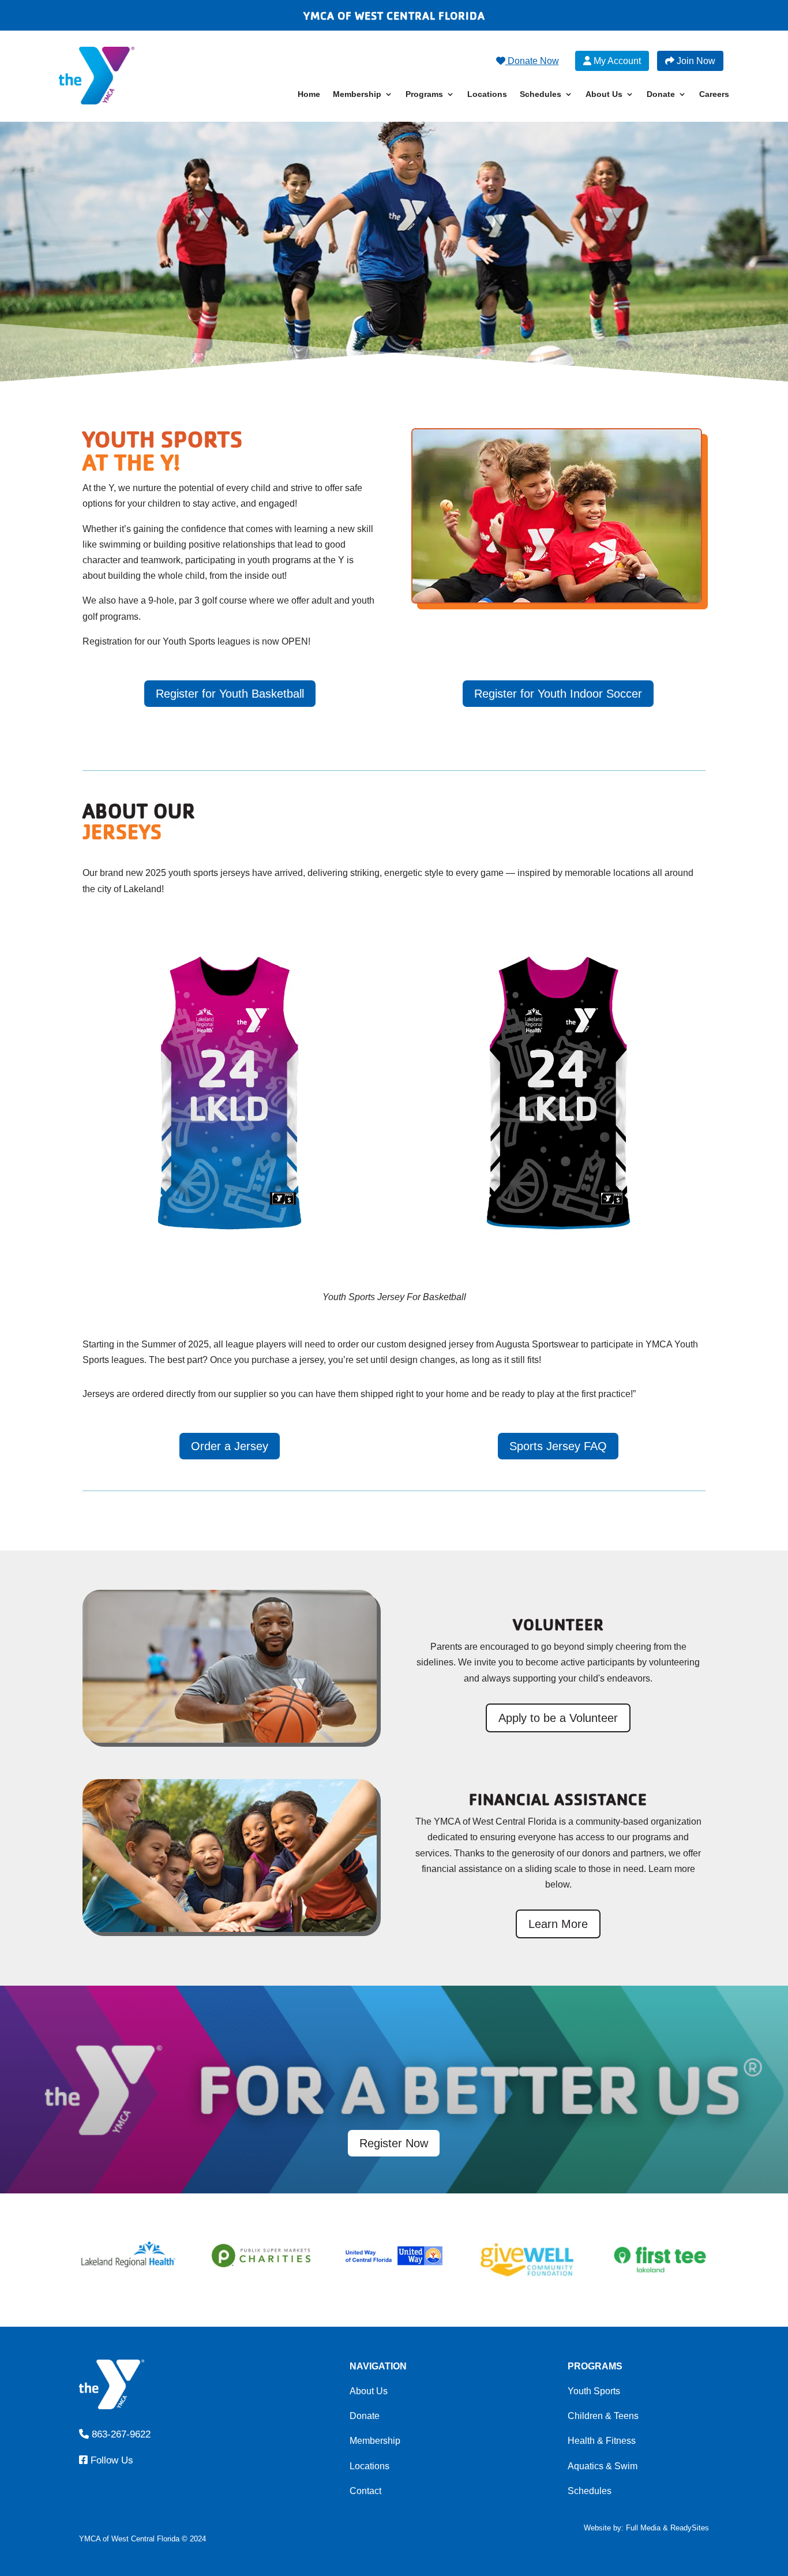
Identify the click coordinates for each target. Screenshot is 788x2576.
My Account (616, 61)
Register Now (394, 2143)
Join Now (695, 61)
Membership (357, 94)
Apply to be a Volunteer (558, 1718)
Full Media (643, 2528)
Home (309, 94)
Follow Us (110, 2460)
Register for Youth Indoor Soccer (558, 694)
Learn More (558, 1924)
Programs (424, 94)
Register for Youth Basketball (230, 694)
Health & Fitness (602, 2441)
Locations (487, 94)
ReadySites (690, 2528)
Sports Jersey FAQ (558, 1446)
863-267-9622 (119, 2434)
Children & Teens (603, 2416)
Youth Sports (594, 2391)
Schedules (541, 94)
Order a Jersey (230, 1446)
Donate (661, 94)
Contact (365, 2491)
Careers (714, 94)
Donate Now (532, 61)
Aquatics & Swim (603, 2466)
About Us (604, 94)
